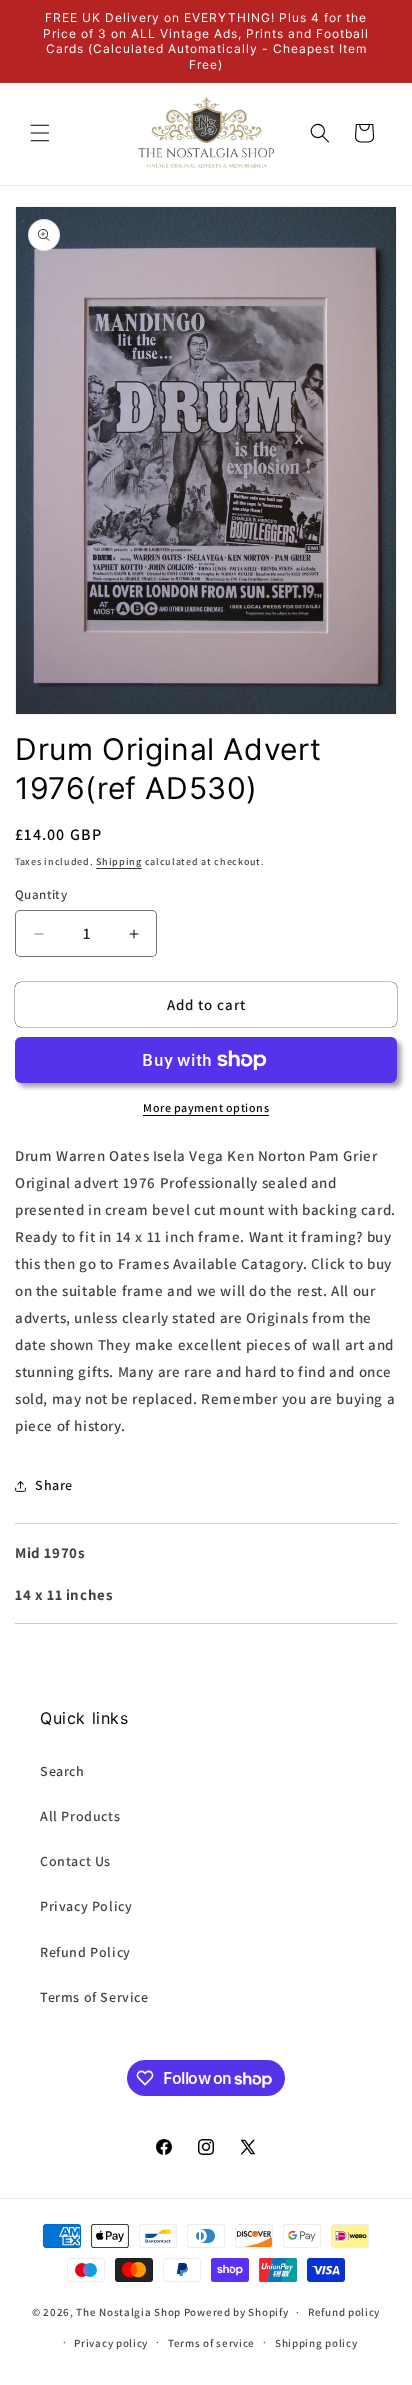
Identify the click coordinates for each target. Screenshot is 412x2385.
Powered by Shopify (236, 2312)
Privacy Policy (86, 1906)
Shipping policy (316, 2343)
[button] (40, 133)
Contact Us (75, 1861)
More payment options (206, 1107)
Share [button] (54, 1485)
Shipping (119, 861)
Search (62, 1771)
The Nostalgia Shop (128, 2312)
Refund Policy (85, 1952)
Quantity (41, 894)
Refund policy (344, 2312)
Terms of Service (94, 1997)
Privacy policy (111, 2343)
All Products (80, 1816)
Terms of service (211, 2343)
